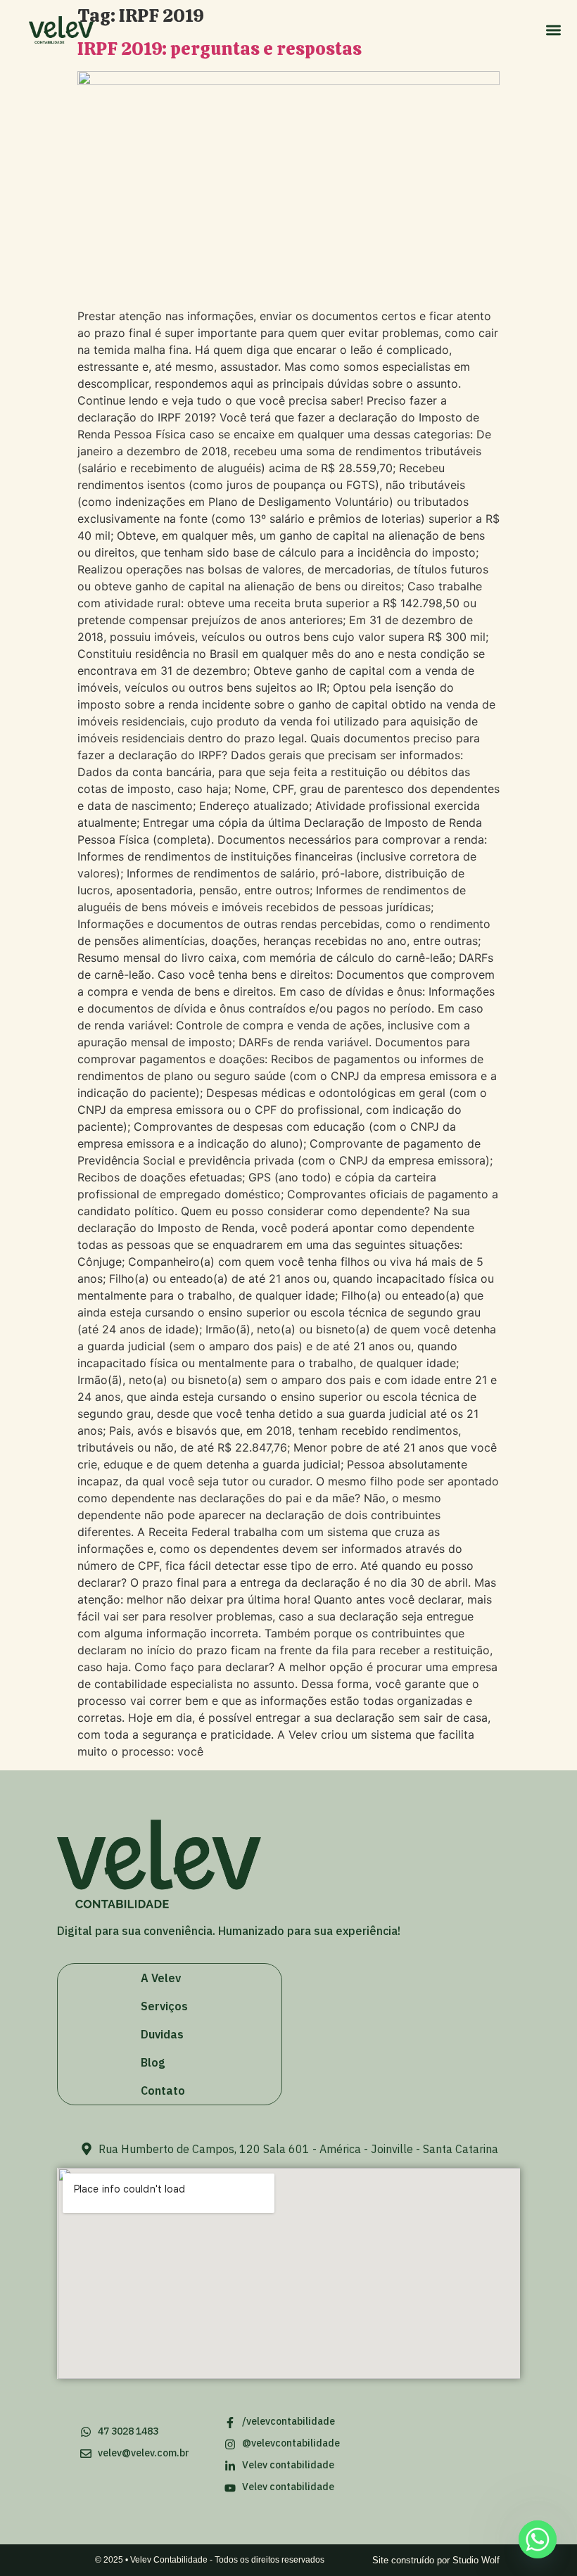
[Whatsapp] (538, 2539)
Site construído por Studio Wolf (436, 2560)
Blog (153, 2062)
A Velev (161, 1978)
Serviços (164, 2006)
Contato (163, 2090)
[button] (553, 30)
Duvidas (162, 2034)
